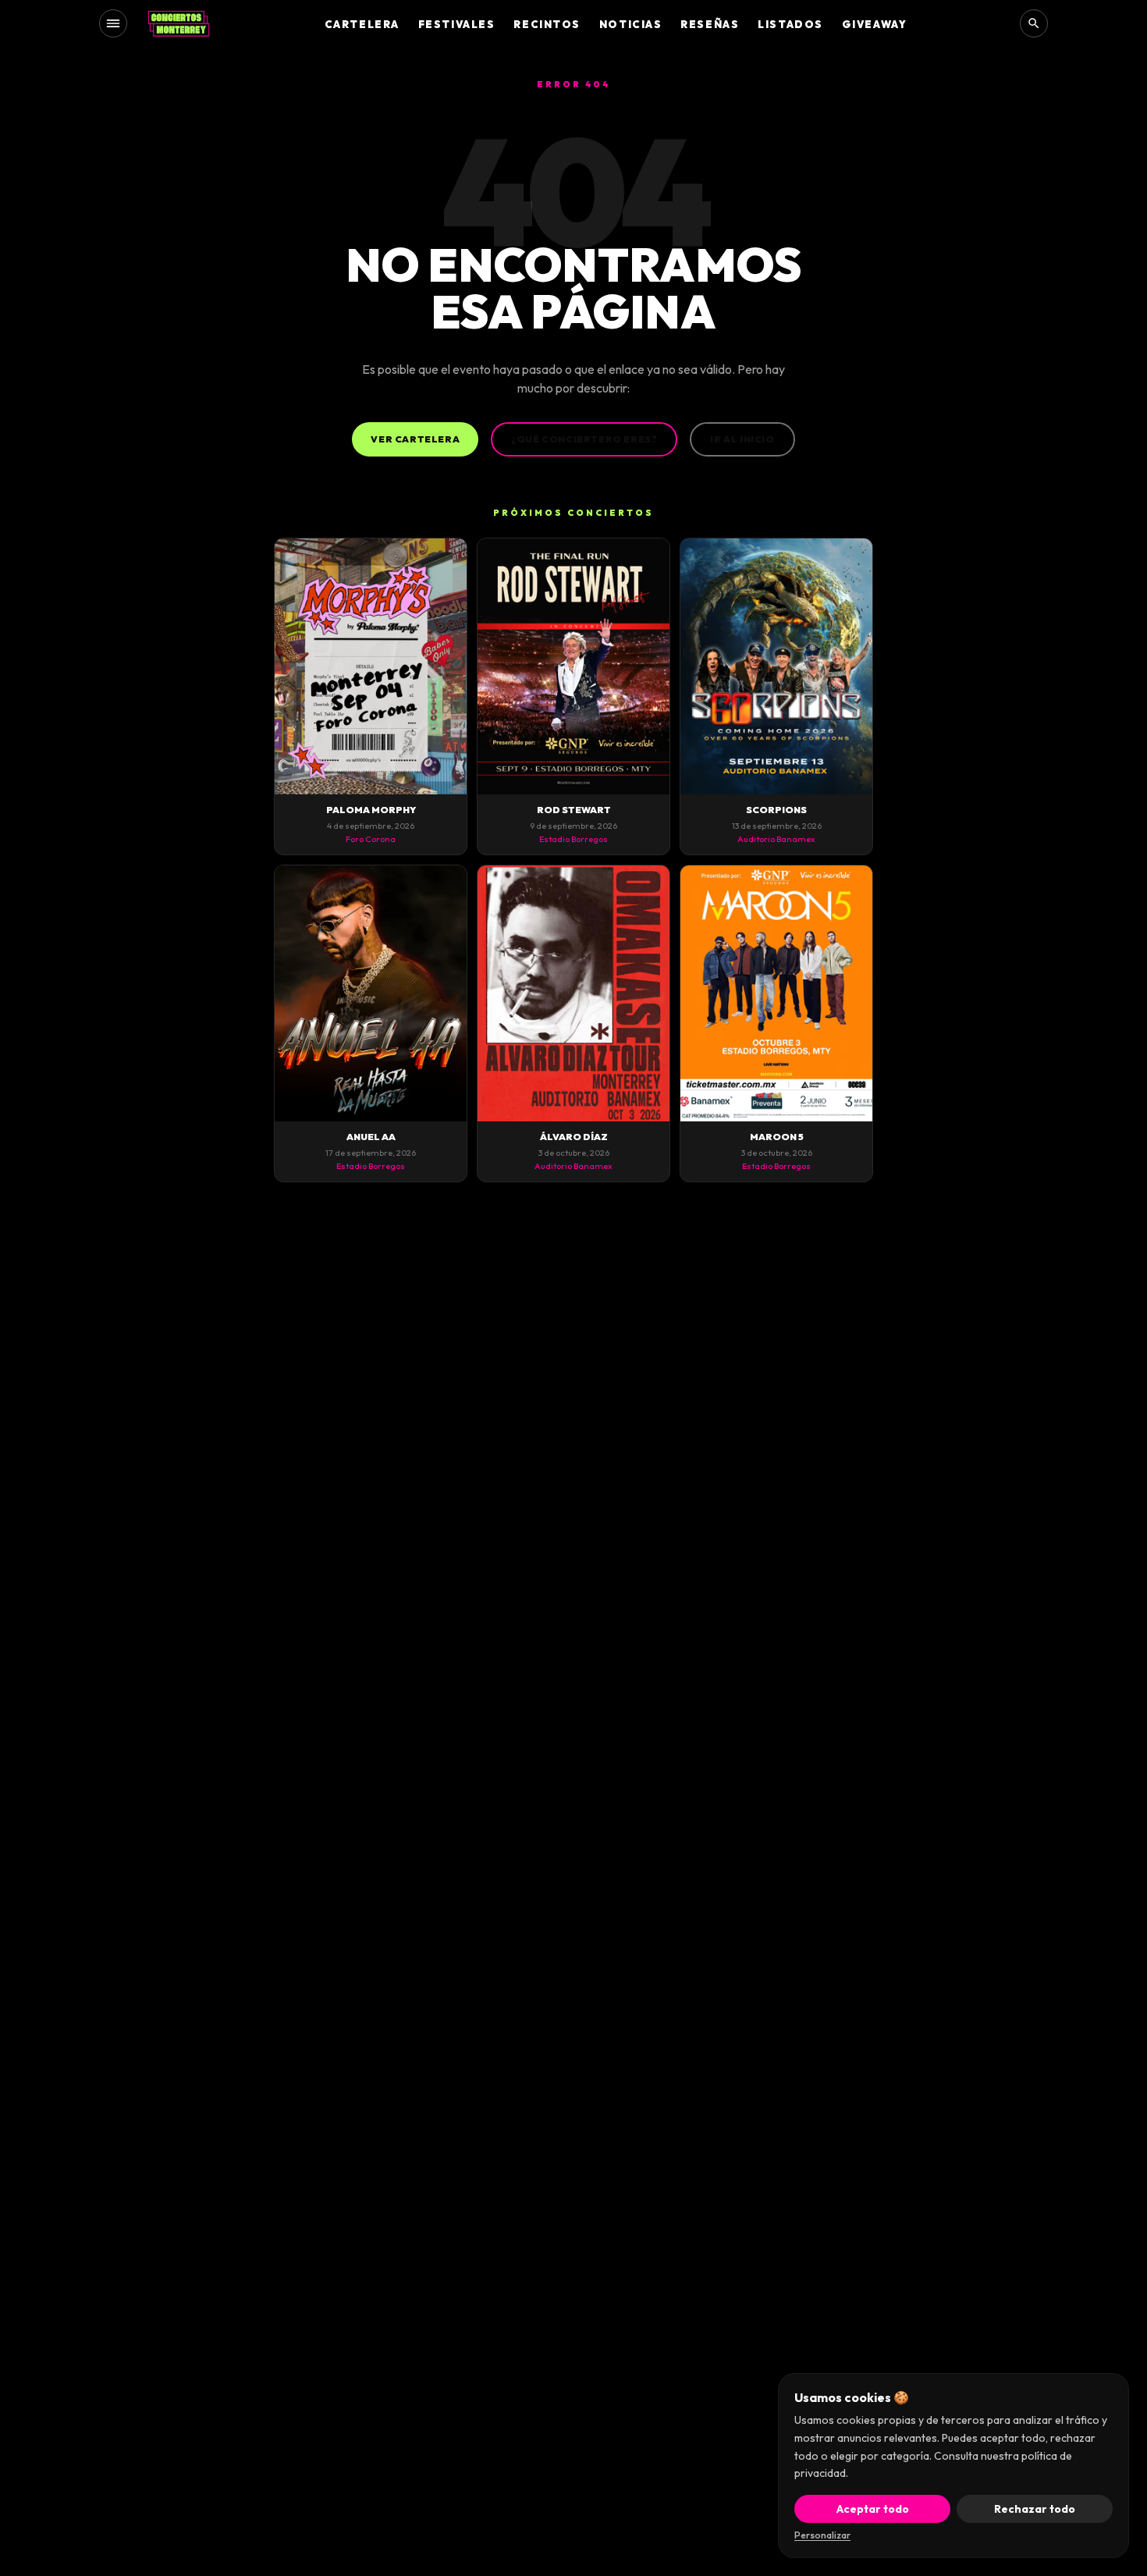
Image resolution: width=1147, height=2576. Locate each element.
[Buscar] (1034, 23)
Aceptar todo (873, 2509)
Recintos (547, 24)
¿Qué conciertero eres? (584, 439)
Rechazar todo (1035, 2509)
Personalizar (822, 2535)
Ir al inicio (742, 439)
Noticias (630, 24)
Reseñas (710, 24)
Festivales (457, 24)
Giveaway (874, 24)
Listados (790, 24)
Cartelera (362, 24)
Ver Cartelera (415, 439)
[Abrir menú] (113, 23)
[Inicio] (179, 23)
